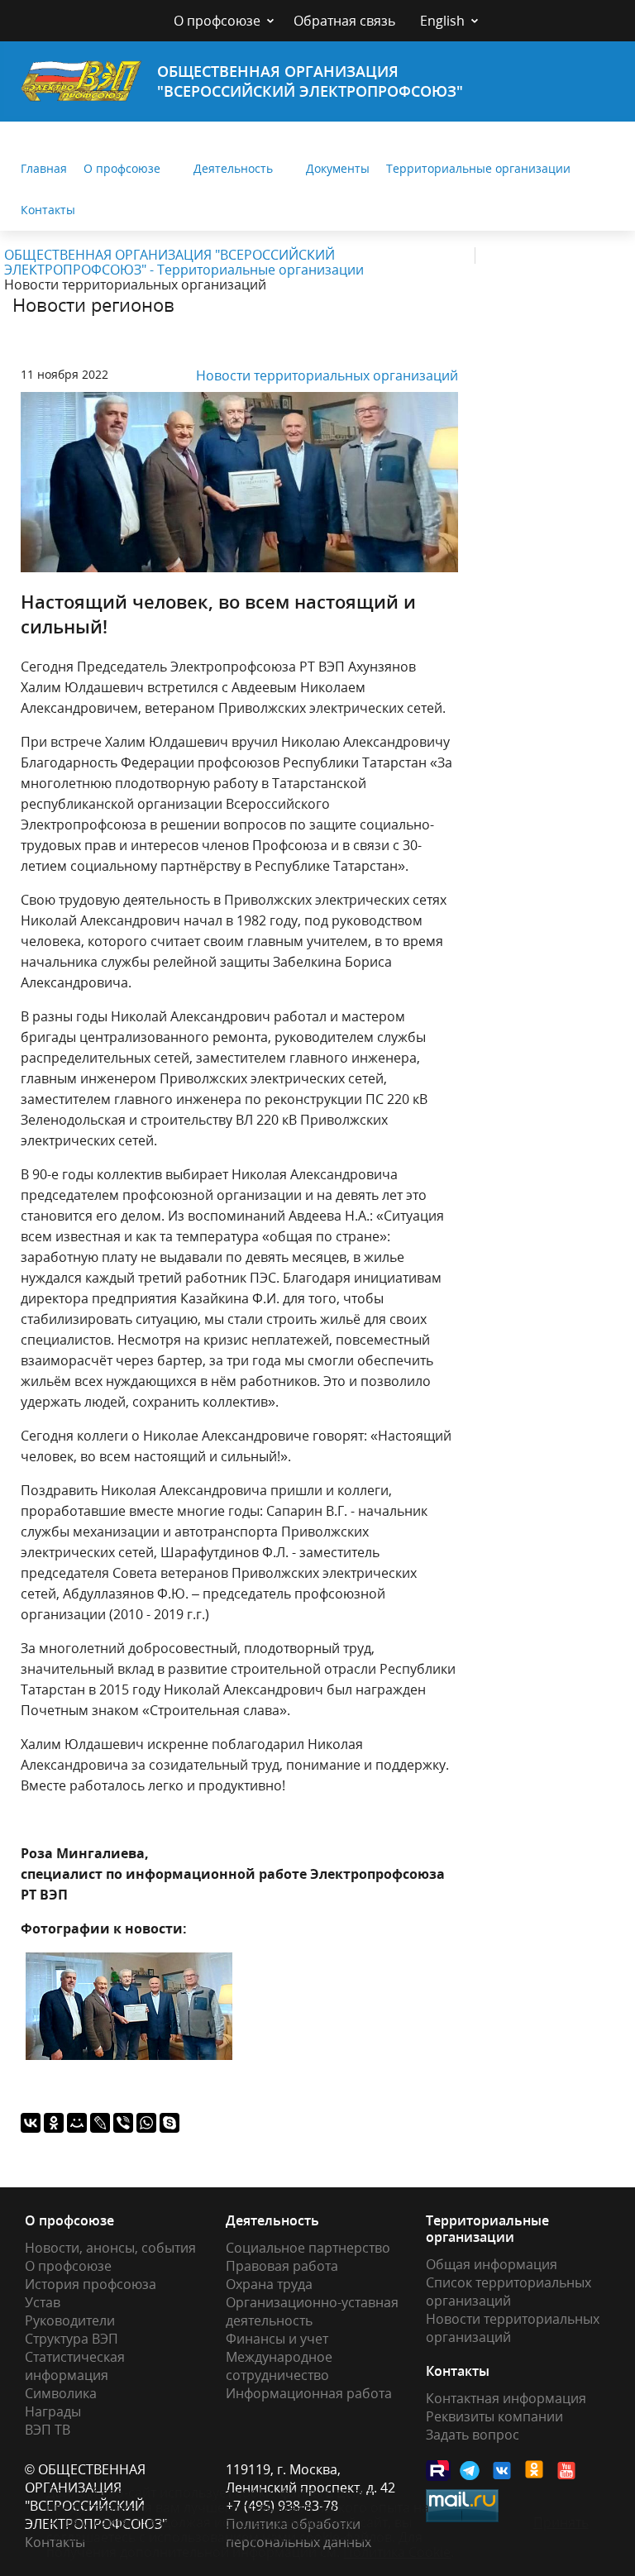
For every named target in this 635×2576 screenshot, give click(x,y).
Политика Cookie (397, 2552)
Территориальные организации (478, 168)
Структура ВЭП (72, 2339)
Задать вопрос (473, 2435)
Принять (561, 2522)
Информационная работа (309, 2393)
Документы (338, 168)
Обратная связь (344, 21)
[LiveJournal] (100, 2123)
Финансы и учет (277, 2339)
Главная (44, 168)
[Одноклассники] (54, 2123)
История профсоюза (91, 2284)
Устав (43, 2302)
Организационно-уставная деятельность (312, 2311)
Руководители (70, 2320)
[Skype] (169, 2123)
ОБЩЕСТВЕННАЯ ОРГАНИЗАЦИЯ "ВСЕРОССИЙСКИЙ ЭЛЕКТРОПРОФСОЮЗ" (310, 81)
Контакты (48, 210)
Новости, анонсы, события (110, 2248)
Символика (61, 2393)
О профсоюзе (217, 21)
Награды (53, 2411)
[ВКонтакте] (31, 2123)
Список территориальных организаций (508, 2292)
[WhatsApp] (146, 2123)
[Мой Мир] (77, 2123)
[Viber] (123, 2123)
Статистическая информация (75, 2366)
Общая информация (492, 2264)
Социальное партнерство (308, 2248)
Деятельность (233, 168)
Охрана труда (269, 2284)
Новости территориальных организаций (327, 375)
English (442, 21)
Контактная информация (506, 2398)
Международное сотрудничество (279, 2366)
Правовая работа (282, 2266)
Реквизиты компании (494, 2416)
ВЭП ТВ (48, 2430)
